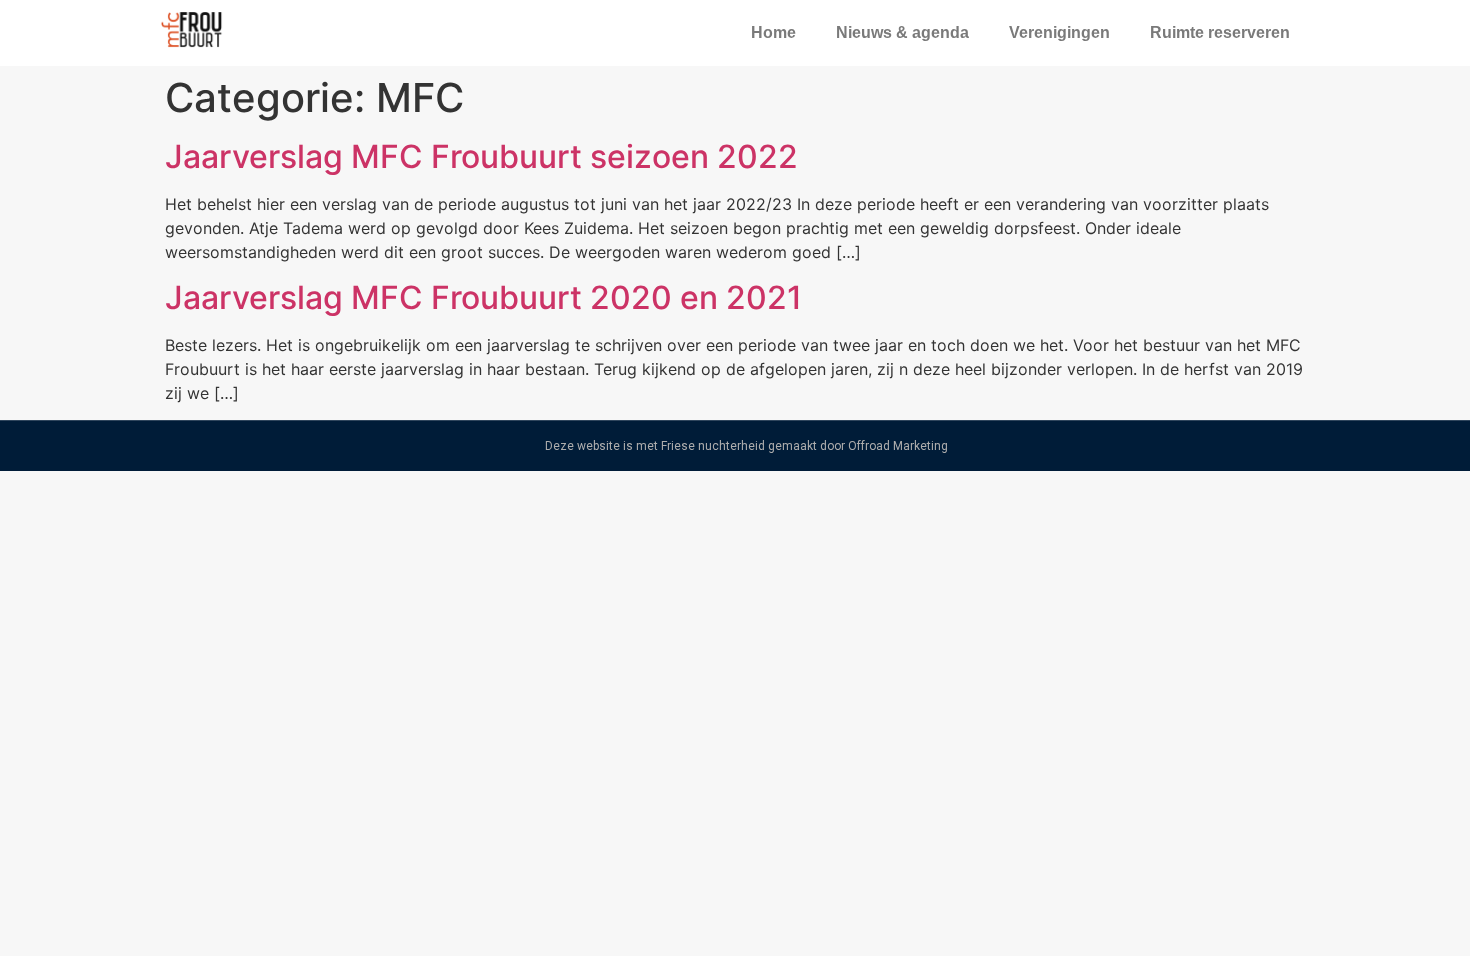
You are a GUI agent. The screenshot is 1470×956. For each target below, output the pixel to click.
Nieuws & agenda (902, 32)
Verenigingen (1059, 32)
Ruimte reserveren (1220, 32)
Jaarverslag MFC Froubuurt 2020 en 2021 (483, 297)
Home (773, 32)
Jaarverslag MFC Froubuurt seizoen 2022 (481, 156)
